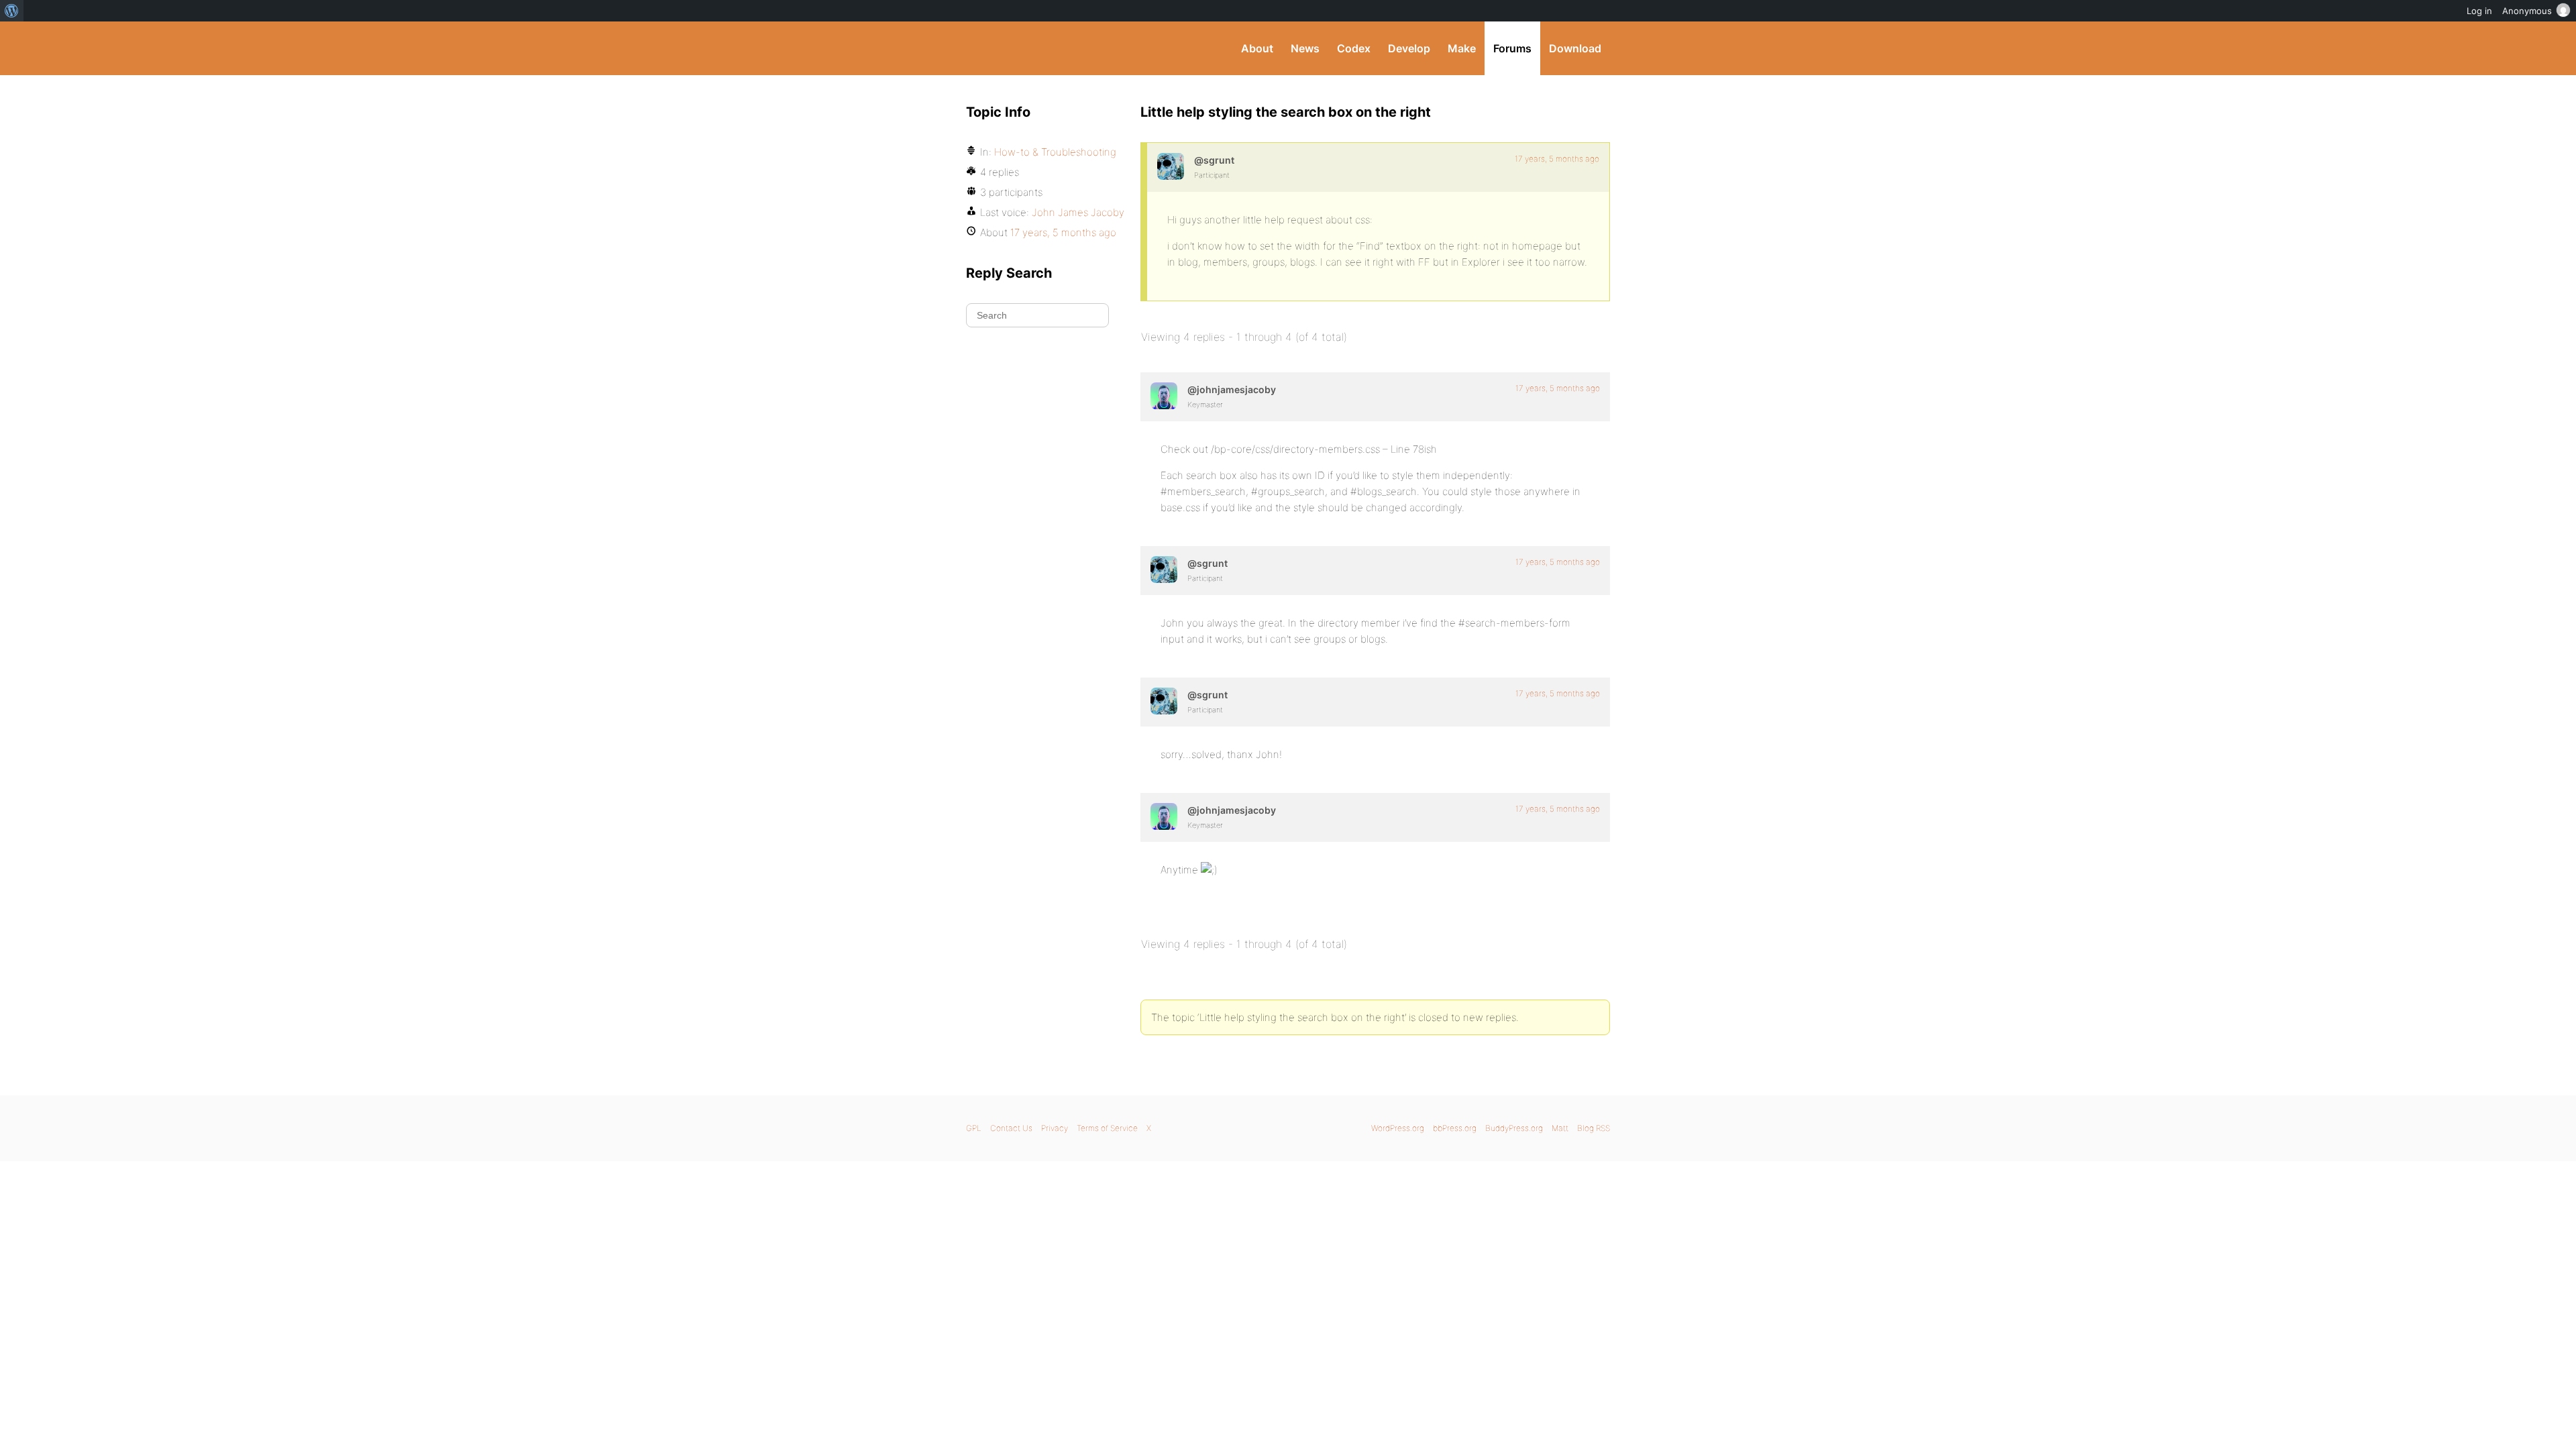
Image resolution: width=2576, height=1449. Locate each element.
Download (1575, 48)
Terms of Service (1107, 1128)
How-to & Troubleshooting (1055, 152)
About (1257, 48)
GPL (974, 1128)
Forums (1512, 48)
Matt (1560, 1128)
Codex (1354, 48)
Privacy (1055, 1128)
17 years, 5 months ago (1557, 159)
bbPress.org (1455, 1128)
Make (1462, 48)
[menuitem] (12, 11)
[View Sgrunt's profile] (1171, 166)
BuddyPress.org (1056, 48)
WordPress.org (1398, 1128)
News (1305, 48)
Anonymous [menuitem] (2527, 11)
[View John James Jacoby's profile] (1164, 396)
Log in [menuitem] (2479, 11)
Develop (1409, 48)
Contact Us (1011, 1128)
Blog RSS (1594, 1128)
